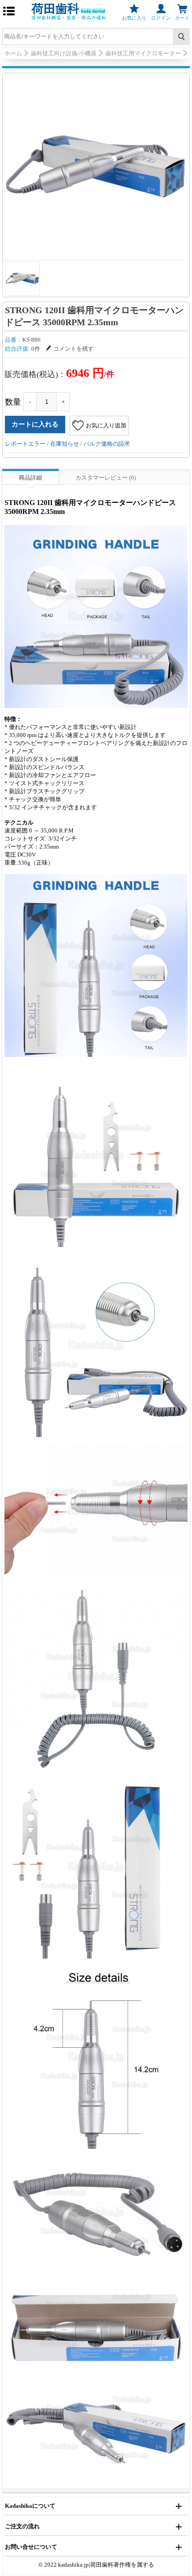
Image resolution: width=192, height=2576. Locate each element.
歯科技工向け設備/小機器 (64, 53)
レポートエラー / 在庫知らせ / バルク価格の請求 (67, 444)
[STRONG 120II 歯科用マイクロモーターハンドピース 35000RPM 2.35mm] (96, 166)
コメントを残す (73, 349)
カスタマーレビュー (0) (106, 478)
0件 (36, 349)
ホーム (13, 53)
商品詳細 (30, 478)
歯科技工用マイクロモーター (143, 53)
